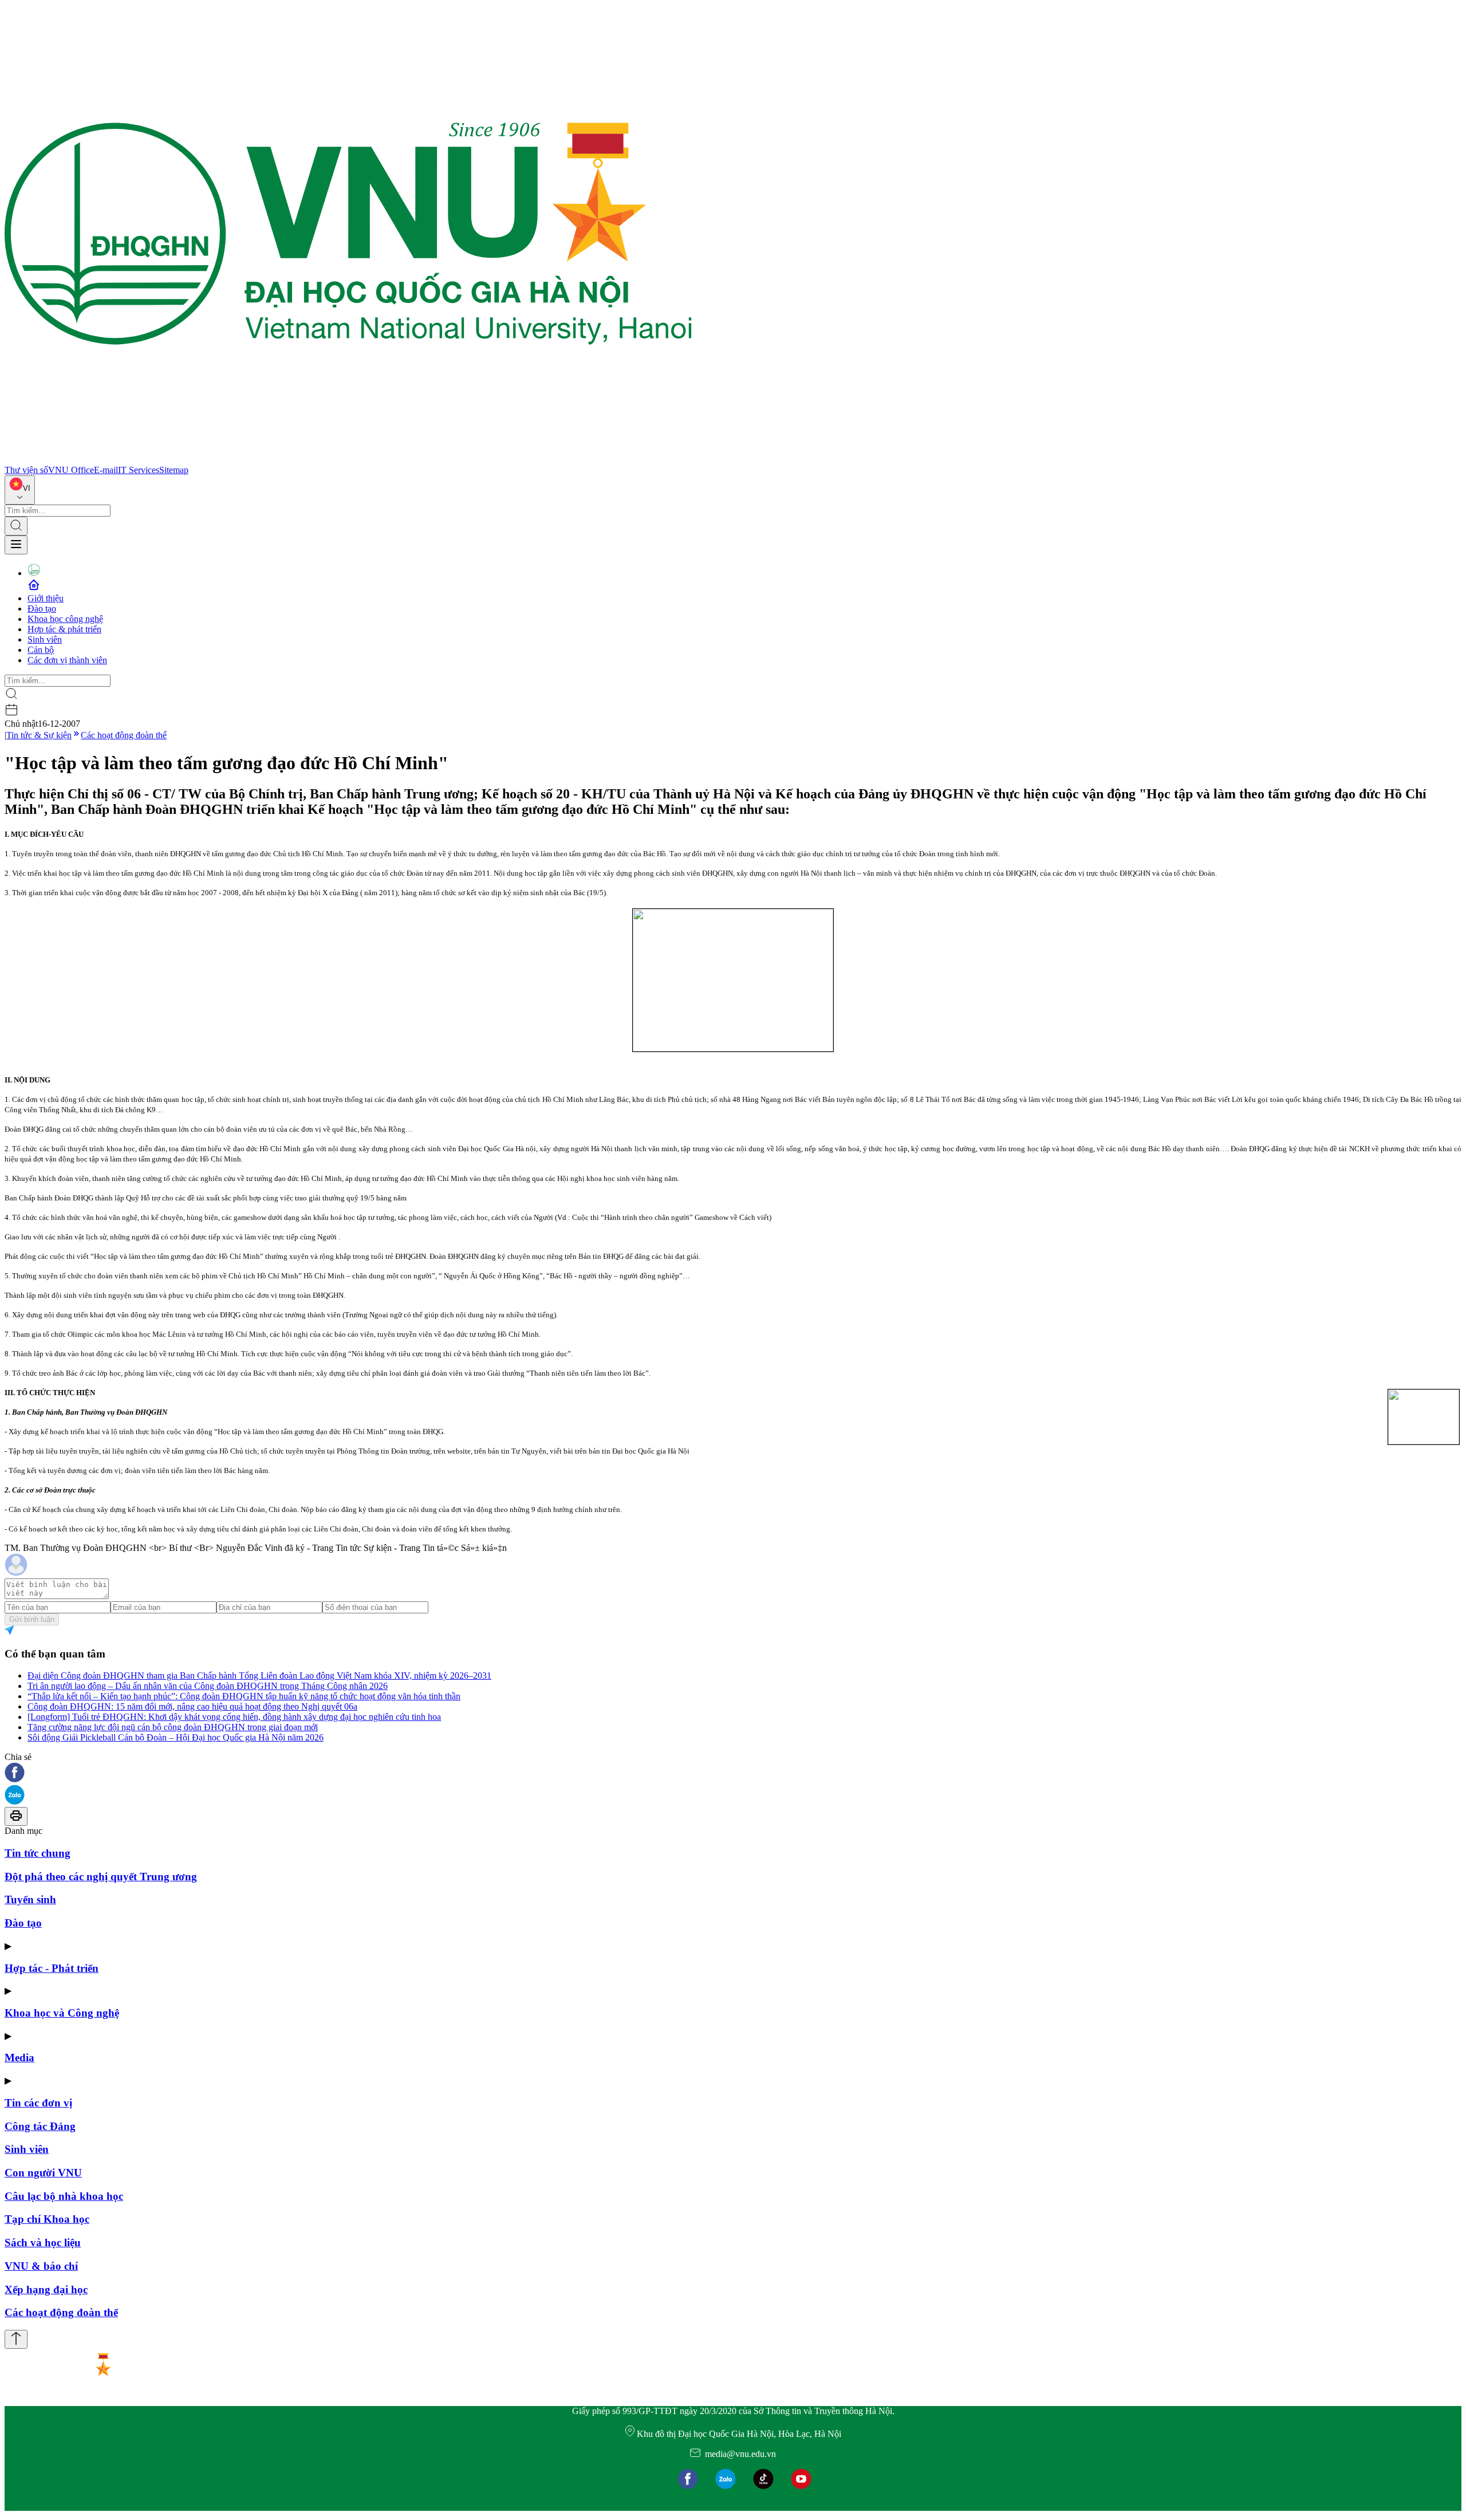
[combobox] (20, 490)
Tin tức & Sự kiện (39, 735)
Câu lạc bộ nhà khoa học (64, 2196)
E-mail (106, 470)
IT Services (139, 470)
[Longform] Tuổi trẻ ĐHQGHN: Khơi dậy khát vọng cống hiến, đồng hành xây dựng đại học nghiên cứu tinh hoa (234, 1717)
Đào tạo (42, 609)
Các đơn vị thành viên (67, 660)
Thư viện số (26, 470)
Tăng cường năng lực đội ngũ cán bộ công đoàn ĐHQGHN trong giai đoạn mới (173, 1727)
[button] (733, 1773)
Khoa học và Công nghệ (62, 2013)
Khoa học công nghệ (65, 619)
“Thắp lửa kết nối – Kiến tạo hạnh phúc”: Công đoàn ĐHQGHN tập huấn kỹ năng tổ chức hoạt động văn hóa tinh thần (244, 1696)
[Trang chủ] (348, 460)
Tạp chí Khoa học (47, 2219)
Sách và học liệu (43, 2243)
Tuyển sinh (30, 1899)
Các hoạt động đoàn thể (124, 735)
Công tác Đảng (40, 2126)
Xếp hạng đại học (46, 2289)
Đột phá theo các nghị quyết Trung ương (101, 1877)
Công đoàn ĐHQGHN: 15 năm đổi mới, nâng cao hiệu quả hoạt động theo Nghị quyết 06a (192, 1706)
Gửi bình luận (32, 1619)
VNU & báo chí (41, 2266)
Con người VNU (43, 2173)
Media (19, 2058)
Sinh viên (45, 639)
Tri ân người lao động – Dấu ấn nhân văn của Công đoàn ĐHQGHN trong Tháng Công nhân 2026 (208, 1686)
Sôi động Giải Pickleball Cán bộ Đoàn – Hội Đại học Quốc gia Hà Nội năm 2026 (176, 1737)
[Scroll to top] (16, 2339)
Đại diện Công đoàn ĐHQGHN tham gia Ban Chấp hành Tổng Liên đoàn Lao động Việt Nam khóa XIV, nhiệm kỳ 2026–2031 (259, 1676)
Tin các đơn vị (38, 2103)
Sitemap (174, 470)
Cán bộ (41, 650)
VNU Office (71, 470)
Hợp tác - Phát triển (52, 1968)
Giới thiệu (46, 598)
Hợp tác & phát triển (64, 629)
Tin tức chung (38, 1853)
